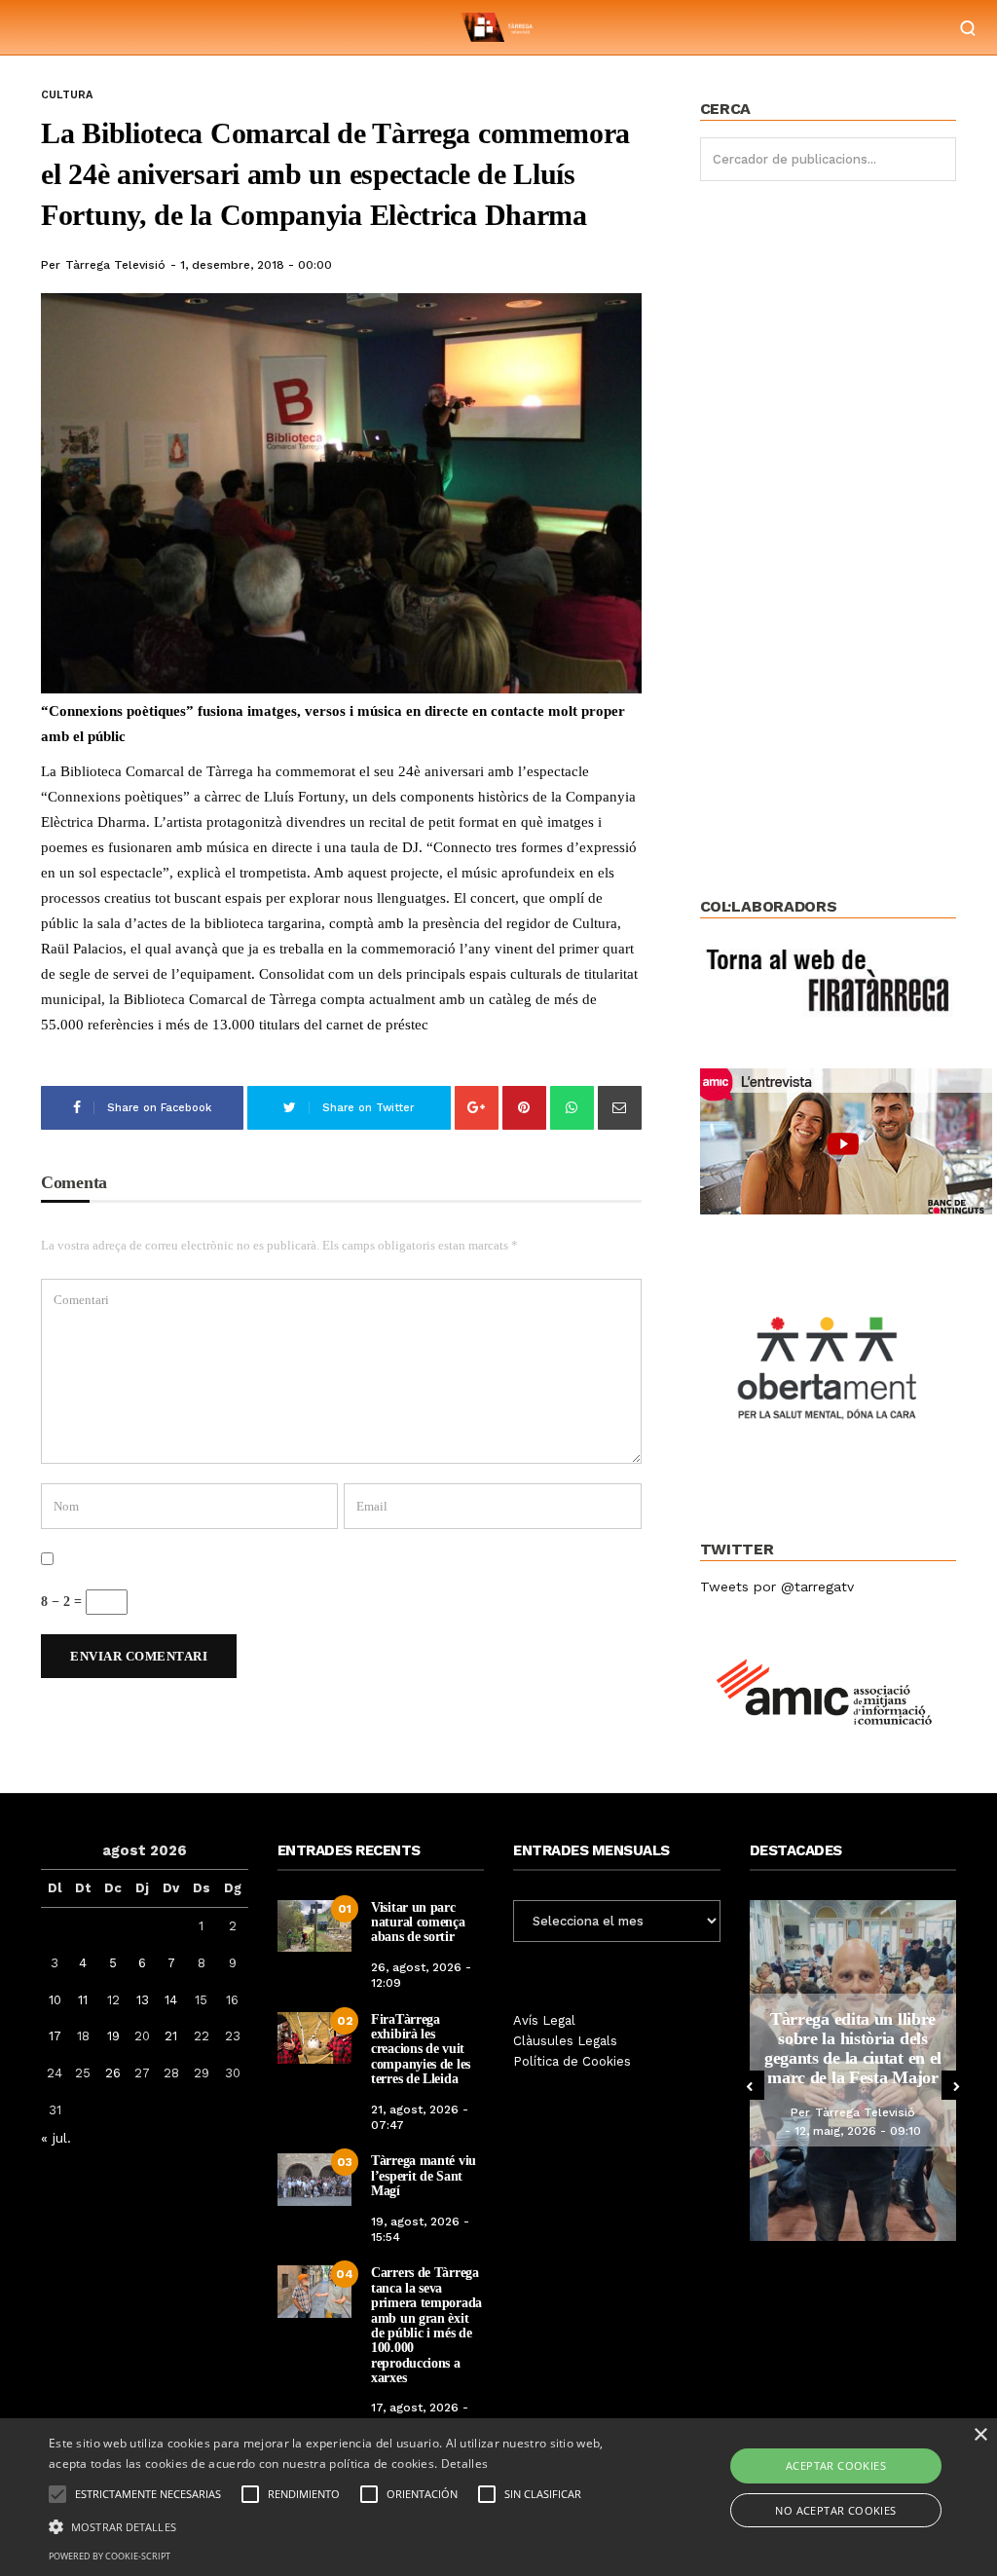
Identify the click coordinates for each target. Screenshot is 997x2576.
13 (143, 2000)
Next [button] (956, 2085)
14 (171, 2000)
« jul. (56, 2138)
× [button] (980, 2435)
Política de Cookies (572, 2061)
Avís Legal (544, 2020)
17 (55, 2036)
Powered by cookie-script (110, 2556)
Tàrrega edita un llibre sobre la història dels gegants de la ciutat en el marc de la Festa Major (853, 2048)
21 (171, 2036)
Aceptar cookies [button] (836, 2465)
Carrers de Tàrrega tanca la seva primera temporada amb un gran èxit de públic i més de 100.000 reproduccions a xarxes (426, 2325)
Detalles (464, 2464)
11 (83, 2000)
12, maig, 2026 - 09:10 (858, 2131)
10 (55, 2000)
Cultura (67, 95)
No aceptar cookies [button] (835, 2510)
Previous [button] (750, 2085)
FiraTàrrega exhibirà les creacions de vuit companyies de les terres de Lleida (421, 2050)
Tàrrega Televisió (115, 265)
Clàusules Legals (565, 2041)
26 (113, 2073)
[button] (341, 2525)
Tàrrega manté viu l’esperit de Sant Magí (424, 2176)
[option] (853, 2071)
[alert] (498, 2497)
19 (113, 2036)
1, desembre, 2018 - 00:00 (256, 265)
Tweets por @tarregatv (777, 1587)
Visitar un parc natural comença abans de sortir (418, 1923)
